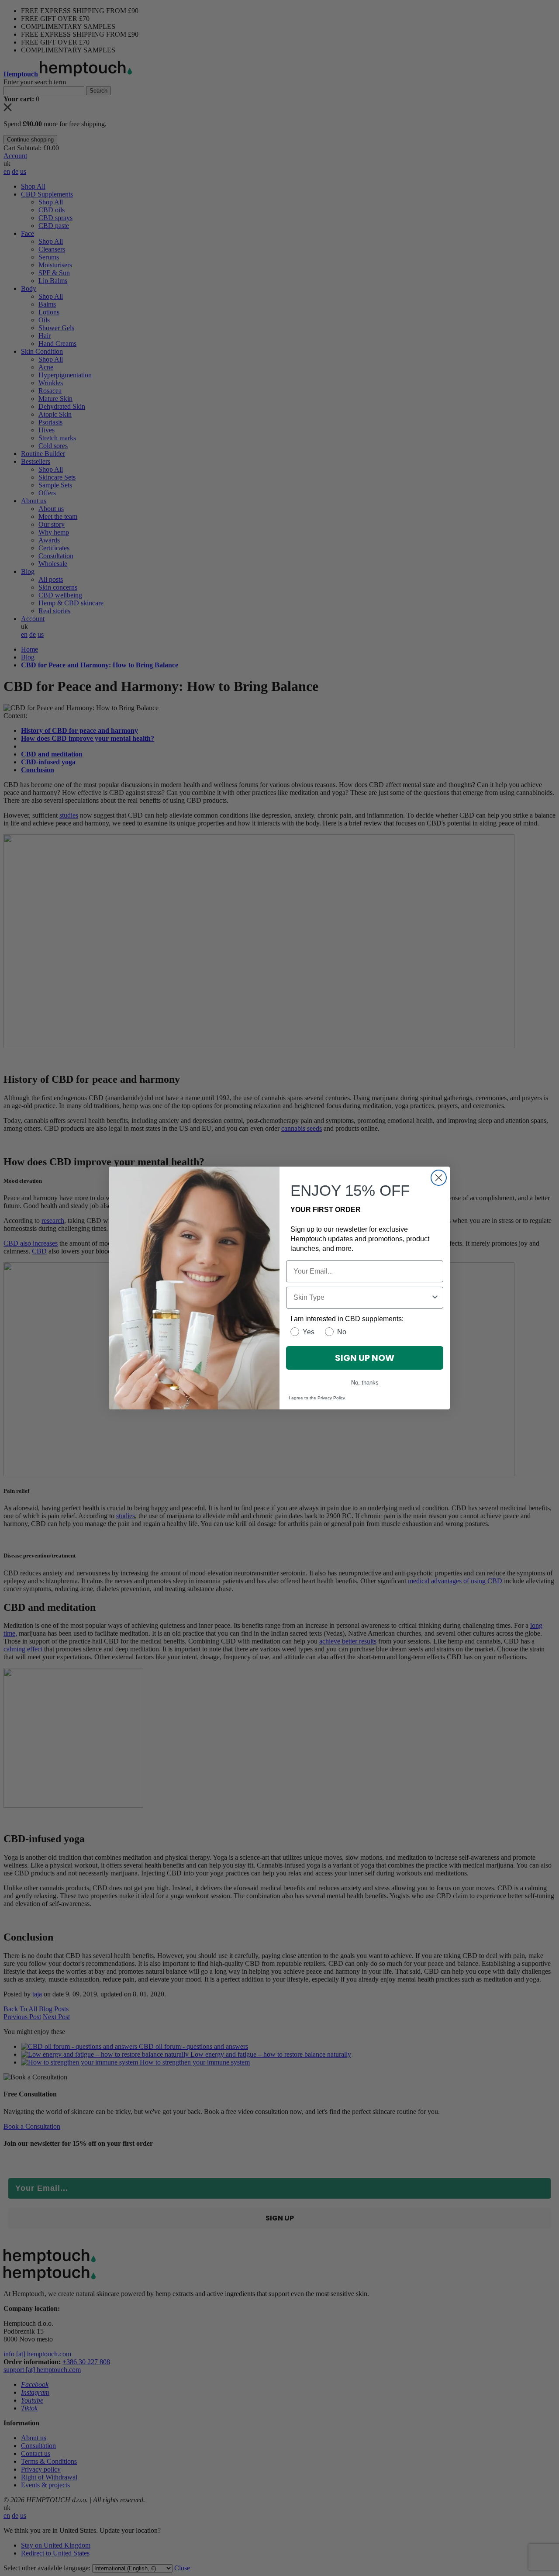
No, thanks (365, 1383)
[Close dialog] (439, 1178)
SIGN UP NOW (365, 1358)
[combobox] (362, 1298)
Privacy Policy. (332, 1398)
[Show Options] (435, 1298)
